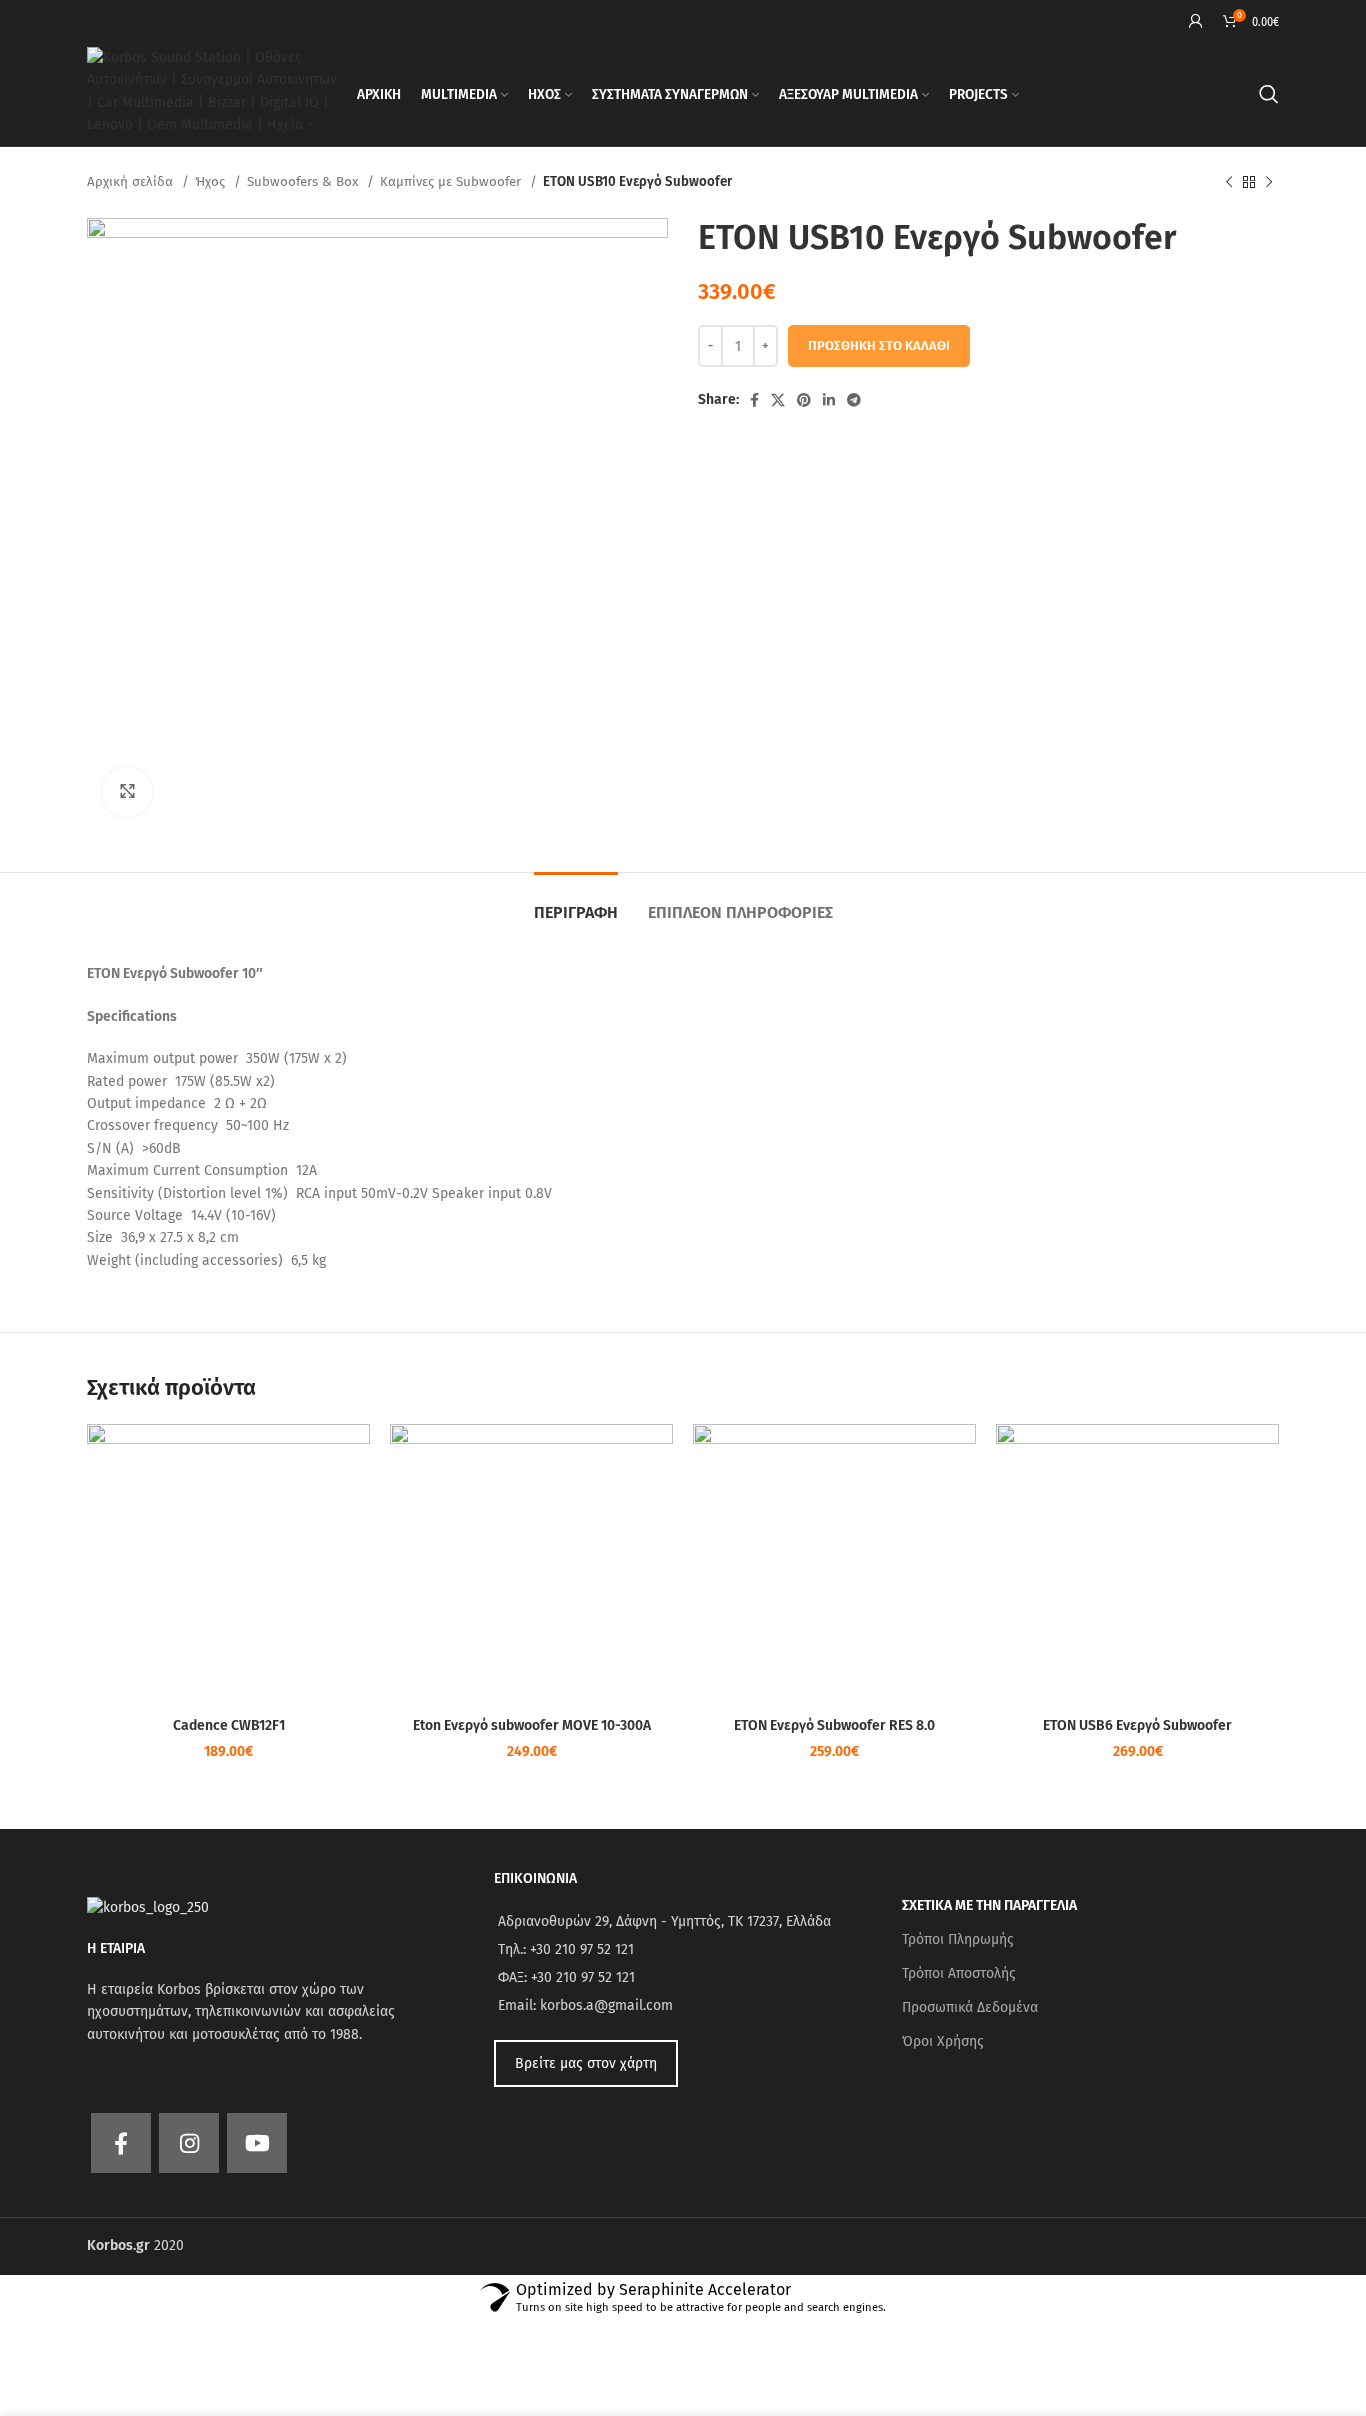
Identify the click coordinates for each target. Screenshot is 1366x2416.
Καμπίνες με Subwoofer (452, 182)
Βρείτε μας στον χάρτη (586, 2063)
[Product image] (228, 1565)
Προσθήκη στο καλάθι (879, 345)
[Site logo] (212, 93)
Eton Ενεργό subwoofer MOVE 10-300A (532, 1725)
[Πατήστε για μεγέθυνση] (127, 792)
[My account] (1196, 21)
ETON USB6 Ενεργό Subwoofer (1137, 1725)
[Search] (1269, 94)
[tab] (576, 902)
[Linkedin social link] (829, 400)
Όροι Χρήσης (943, 2041)
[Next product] (1269, 183)
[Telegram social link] (854, 400)
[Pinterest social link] (804, 400)
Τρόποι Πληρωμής (958, 1939)
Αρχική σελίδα (132, 182)
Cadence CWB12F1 (229, 1725)
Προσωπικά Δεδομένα (970, 2007)
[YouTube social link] (257, 2143)
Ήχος (212, 182)
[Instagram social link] (189, 2143)
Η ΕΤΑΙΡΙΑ (116, 1948)
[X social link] (778, 400)
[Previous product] (1229, 183)
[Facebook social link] (754, 400)
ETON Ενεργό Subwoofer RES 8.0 (834, 1725)
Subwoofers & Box (304, 182)
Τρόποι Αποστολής (959, 1973)
